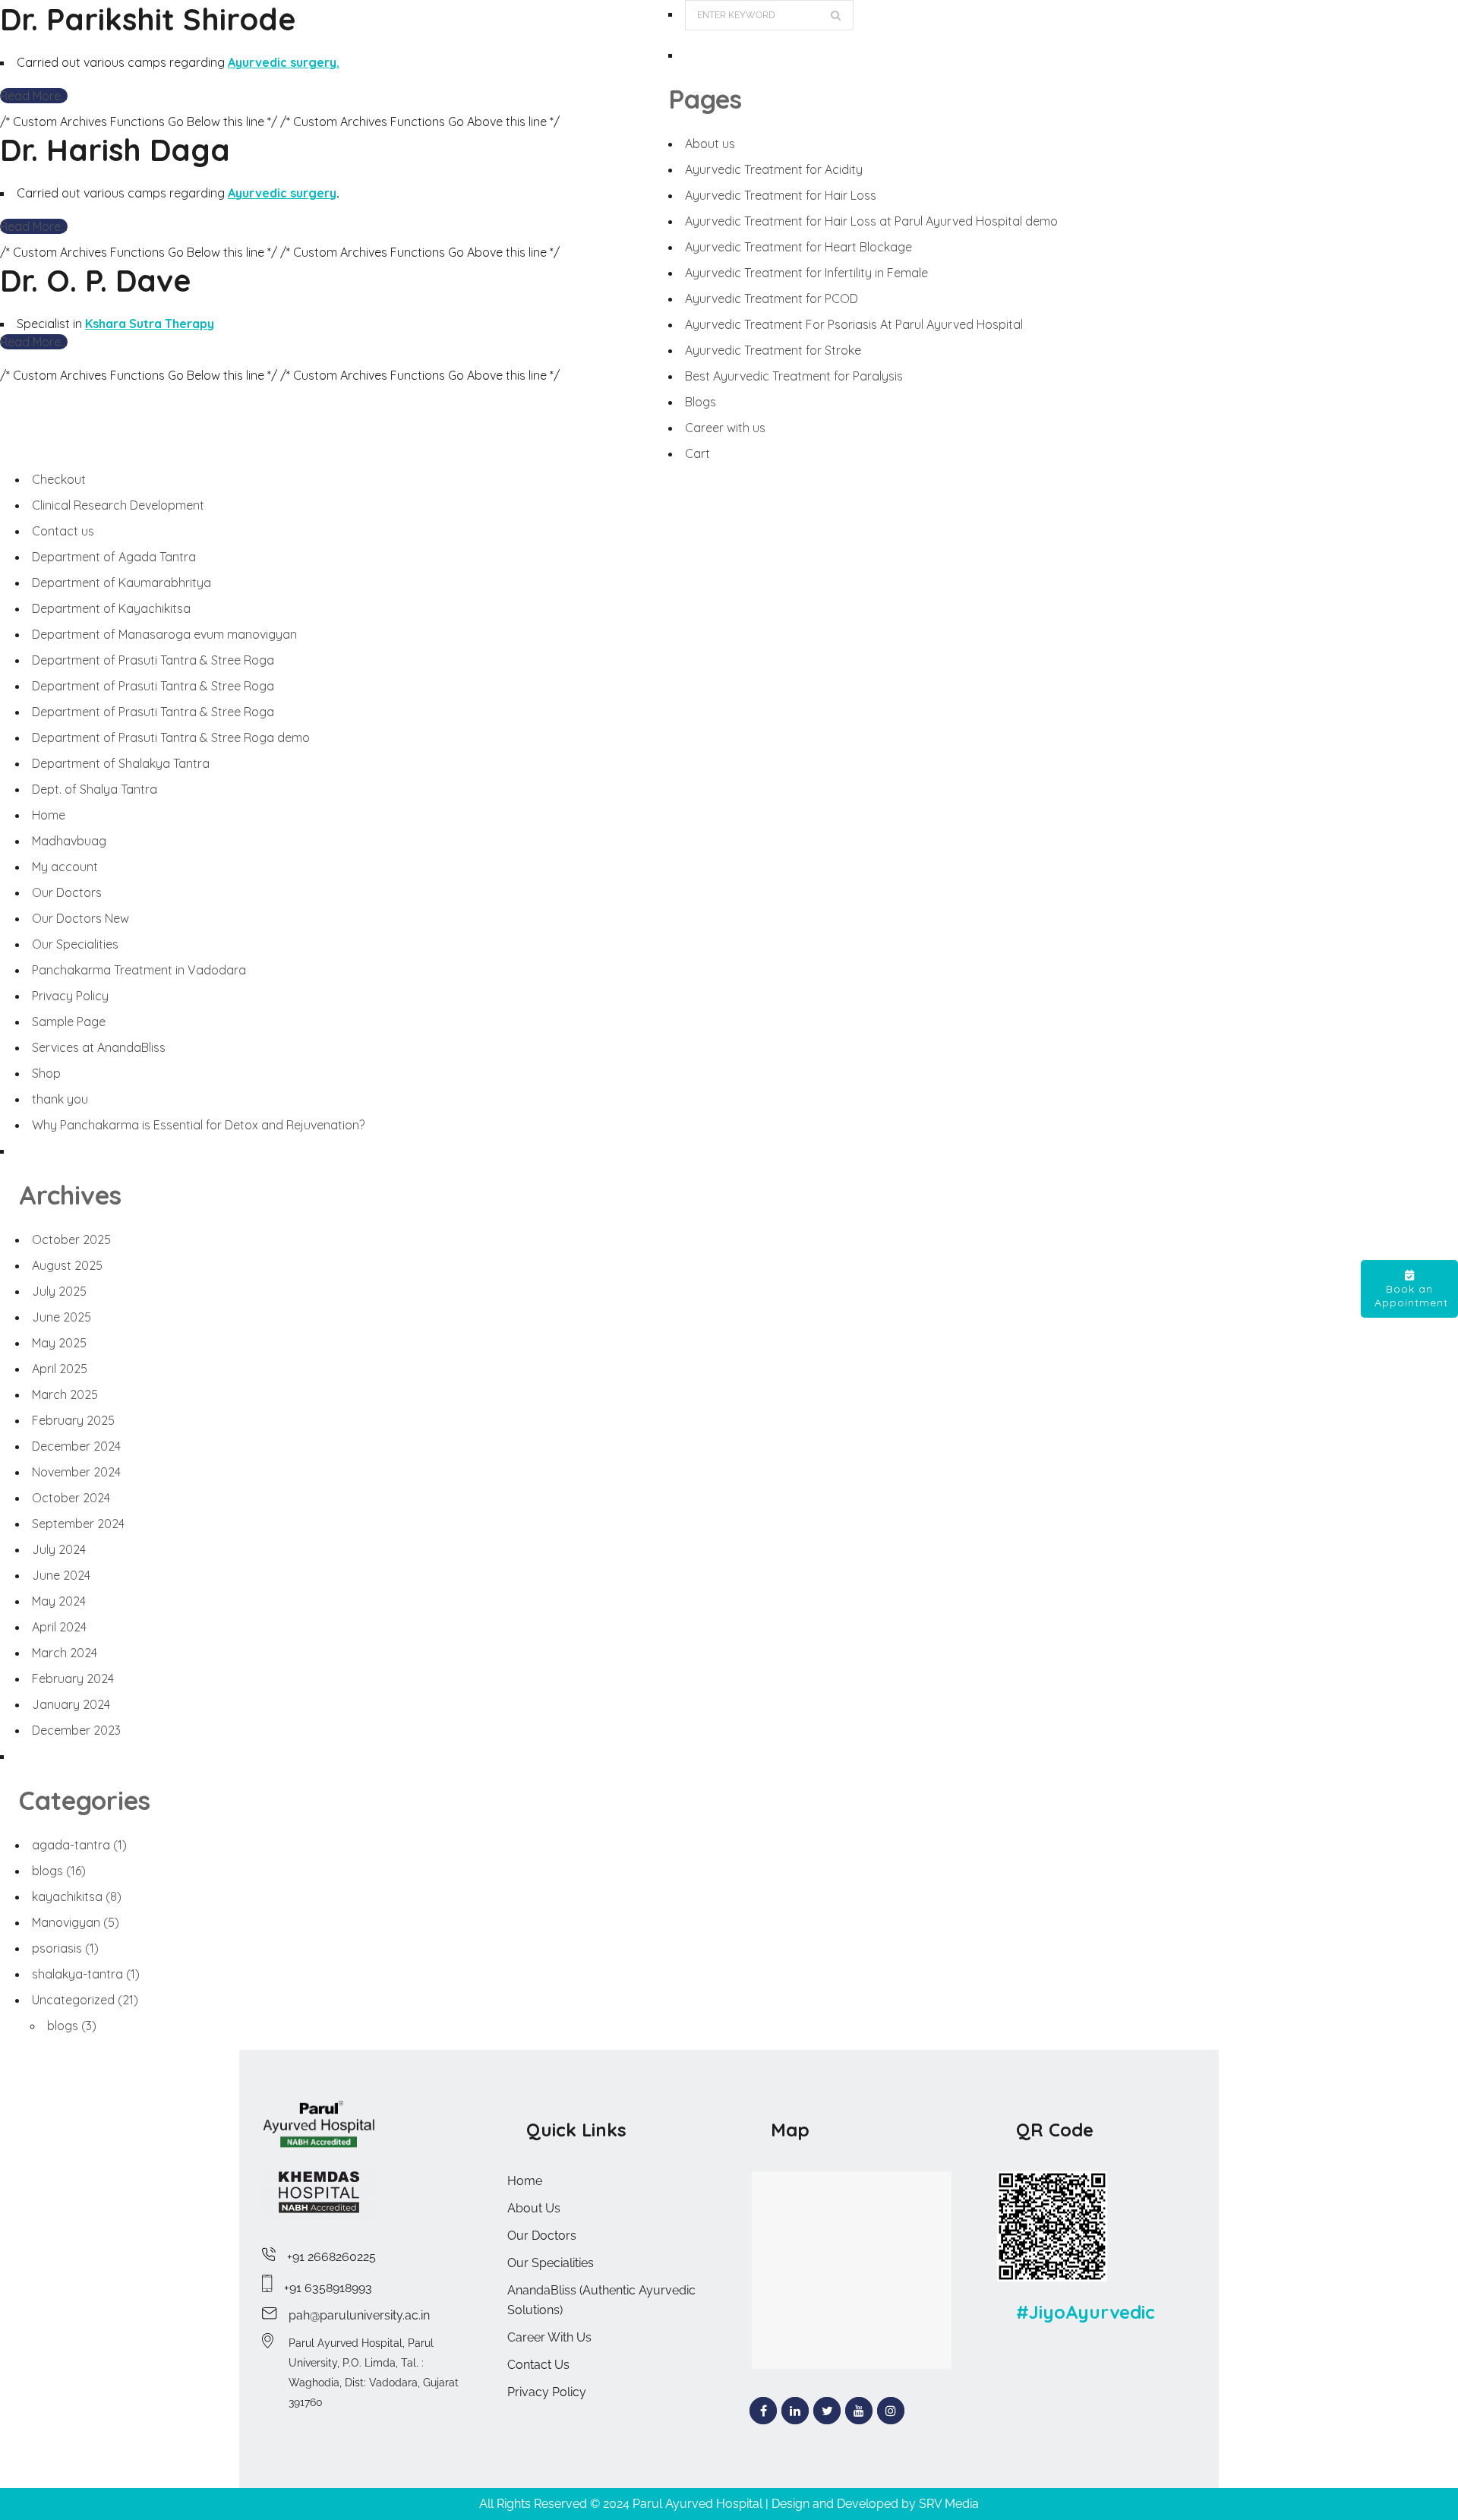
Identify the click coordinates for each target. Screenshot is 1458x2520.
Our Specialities (75, 944)
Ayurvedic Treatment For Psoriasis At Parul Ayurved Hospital (854, 324)
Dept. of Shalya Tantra (95, 789)
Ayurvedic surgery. (284, 62)
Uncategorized (85, 2000)
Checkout (59, 479)
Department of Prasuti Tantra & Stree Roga (153, 660)
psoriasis (65, 1948)
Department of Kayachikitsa (111, 608)
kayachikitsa (77, 1896)
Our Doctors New (80, 918)
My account (65, 867)
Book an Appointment (1411, 1296)
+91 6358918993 (328, 2288)
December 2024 (76, 1446)
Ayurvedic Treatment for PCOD (772, 298)
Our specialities (551, 2263)
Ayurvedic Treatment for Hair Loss (781, 195)
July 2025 (59, 1291)
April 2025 (60, 1369)
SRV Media (949, 2504)
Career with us (725, 428)
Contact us (63, 531)
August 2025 (67, 1265)
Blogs (701, 402)
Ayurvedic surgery (282, 193)
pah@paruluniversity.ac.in (359, 2315)
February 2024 (73, 1678)
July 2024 (59, 1549)
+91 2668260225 (331, 2257)
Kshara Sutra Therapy (150, 324)
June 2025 (62, 1317)
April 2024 (59, 1627)
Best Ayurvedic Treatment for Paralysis (794, 376)
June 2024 (61, 1575)
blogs (59, 1871)
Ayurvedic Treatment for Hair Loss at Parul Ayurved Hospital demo (871, 221)
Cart (697, 453)
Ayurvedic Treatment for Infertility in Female (806, 273)
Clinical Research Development (118, 505)
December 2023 (76, 1730)
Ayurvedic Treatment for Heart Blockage (798, 247)
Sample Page (69, 1022)
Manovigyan (76, 1922)
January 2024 (71, 1704)
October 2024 (71, 1498)
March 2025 (65, 1394)
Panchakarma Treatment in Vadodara (139, 970)
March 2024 (65, 1653)
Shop (46, 1073)
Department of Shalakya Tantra (121, 763)
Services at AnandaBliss (99, 1047)
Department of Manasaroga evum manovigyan (164, 634)
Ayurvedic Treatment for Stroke (773, 350)
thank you (60, 1099)
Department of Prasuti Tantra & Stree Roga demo (171, 737)
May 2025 (59, 1343)
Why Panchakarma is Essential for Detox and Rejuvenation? (198, 1125)
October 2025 (71, 1239)
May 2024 (59, 1601)
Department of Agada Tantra (114, 557)
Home (49, 815)
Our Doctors (67, 892)
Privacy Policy (70, 996)
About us (710, 144)
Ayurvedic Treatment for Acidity (774, 169)
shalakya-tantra (86, 1974)
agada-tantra (79, 1845)
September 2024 (78, 1524)
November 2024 (76, 1472)
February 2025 (73, 1420)
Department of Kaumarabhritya (121, 583)
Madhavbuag (69, 841)
